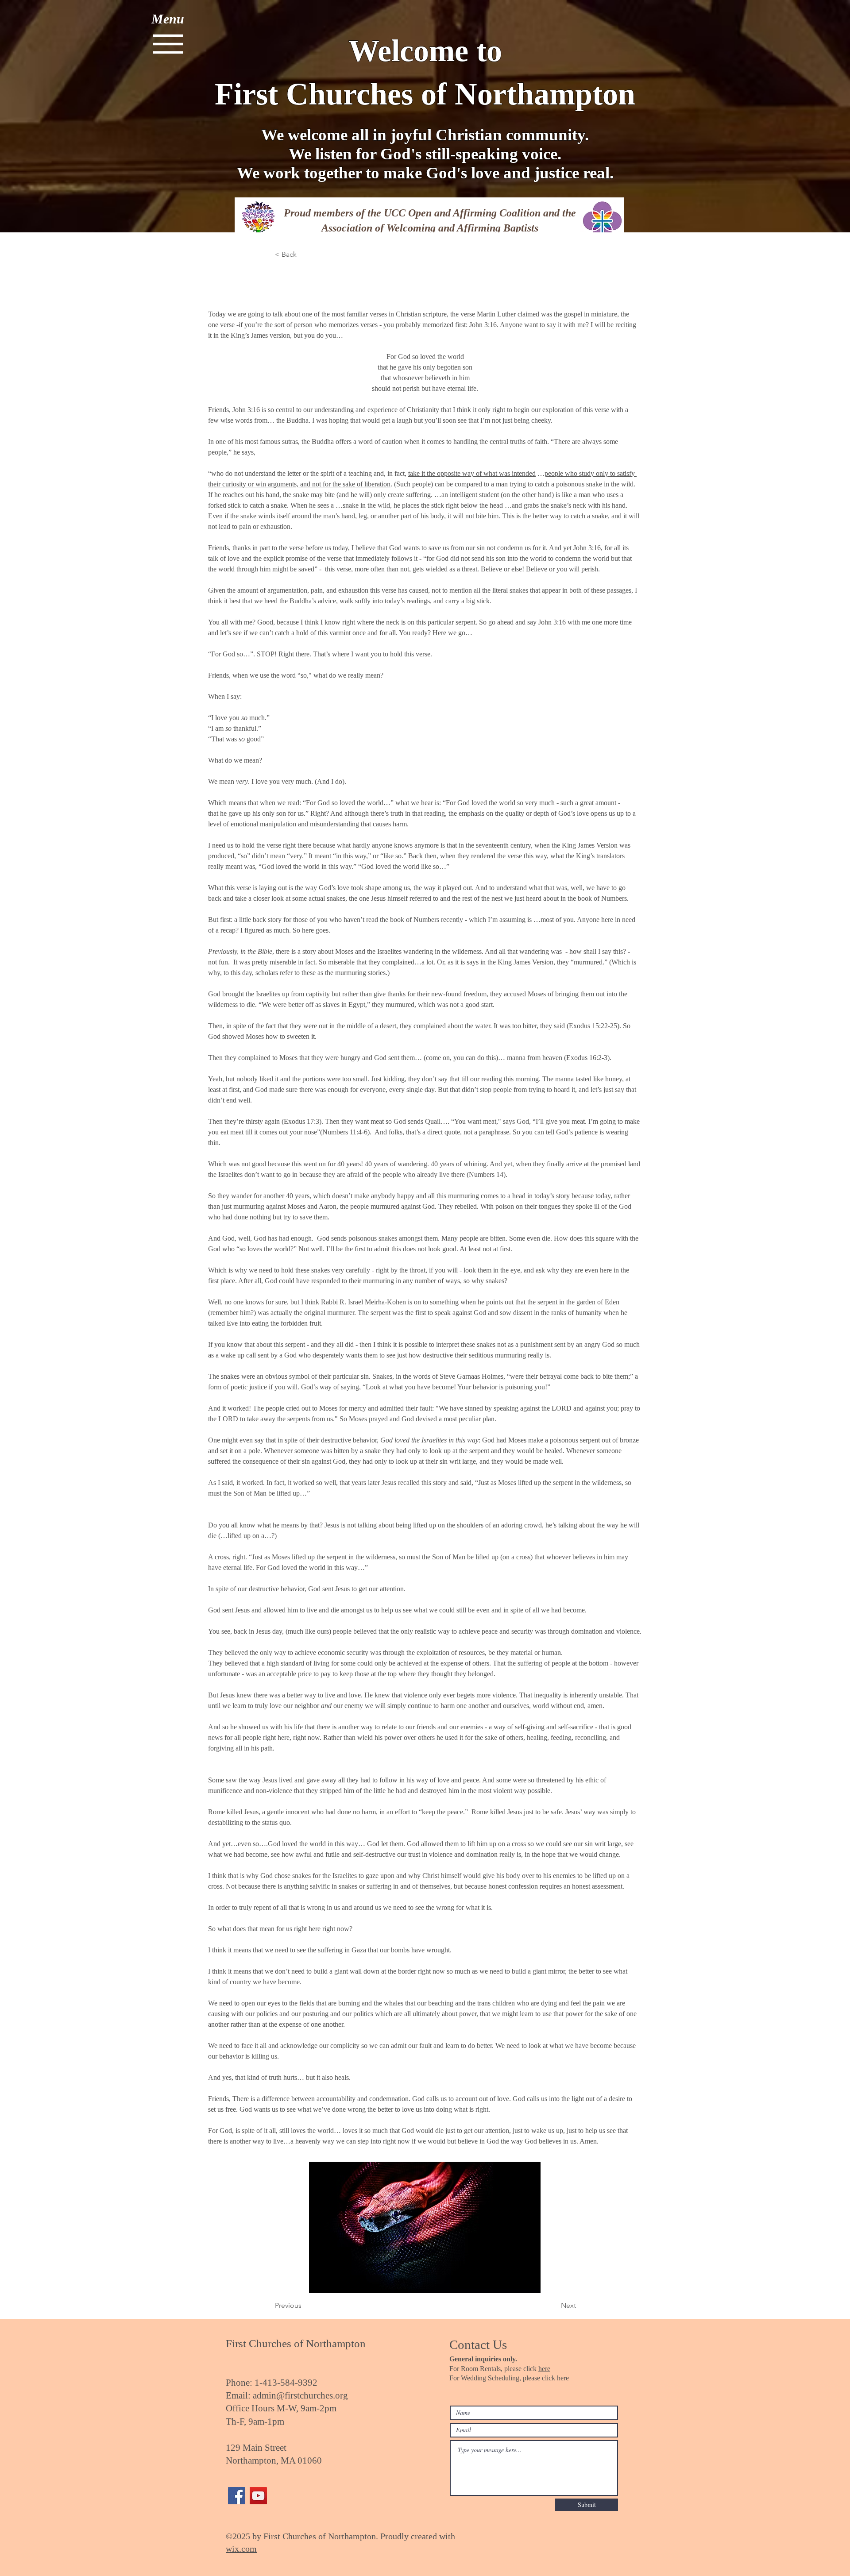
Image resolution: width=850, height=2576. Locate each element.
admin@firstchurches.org (300, 2395)
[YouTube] (258, 2496)
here (544, 2369)
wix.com (241, 2549)
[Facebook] (237, 2496)
